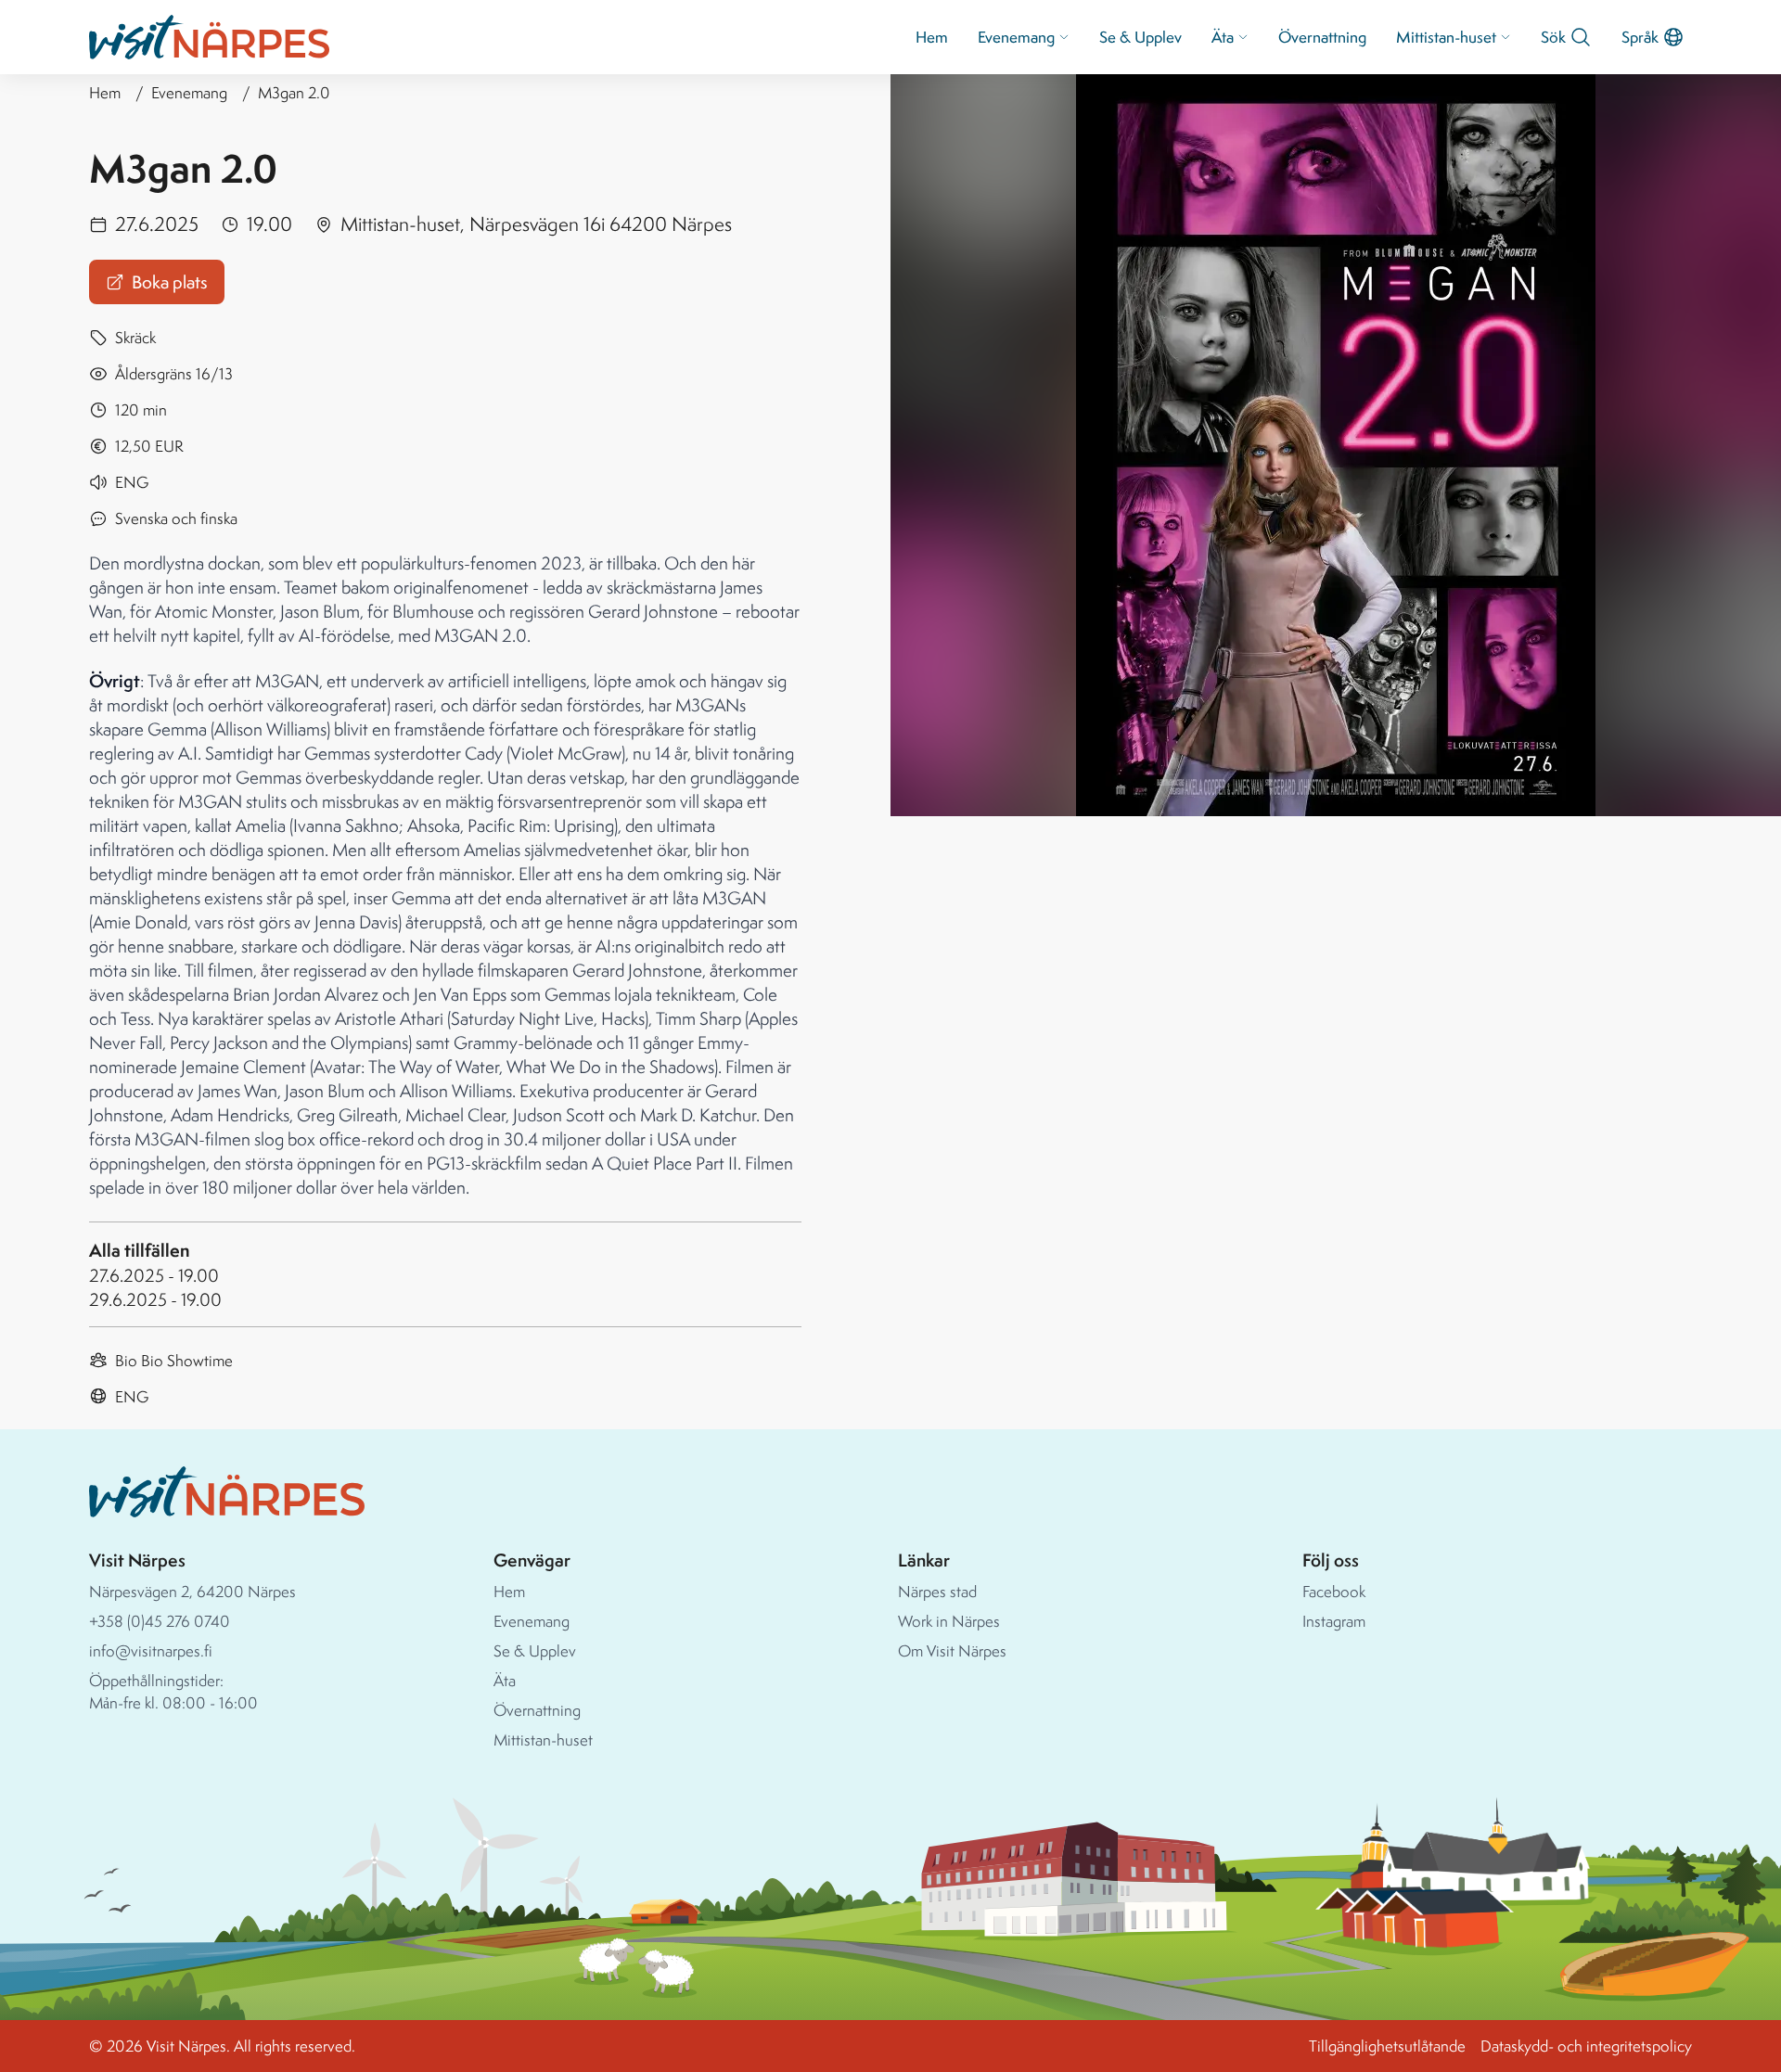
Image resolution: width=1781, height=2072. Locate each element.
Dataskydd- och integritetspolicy (1586, 2046)
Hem (932, 37)
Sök (1553, 37)
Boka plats (170, 282)
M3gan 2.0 (294, 92)
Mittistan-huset (1446, 37)
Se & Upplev (1140, 37)
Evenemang (1016, 37)
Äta (1223, 37)
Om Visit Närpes (952, 1650)
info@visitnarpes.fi (151, 1650)
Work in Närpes (949, 1621)
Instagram (1334, 1621)
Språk (1640, 37)
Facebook (1334, 1591)
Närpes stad (937, 1591)
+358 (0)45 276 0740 (160, 1621)
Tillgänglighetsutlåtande (1387, 2046)
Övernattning (1322, 37)
